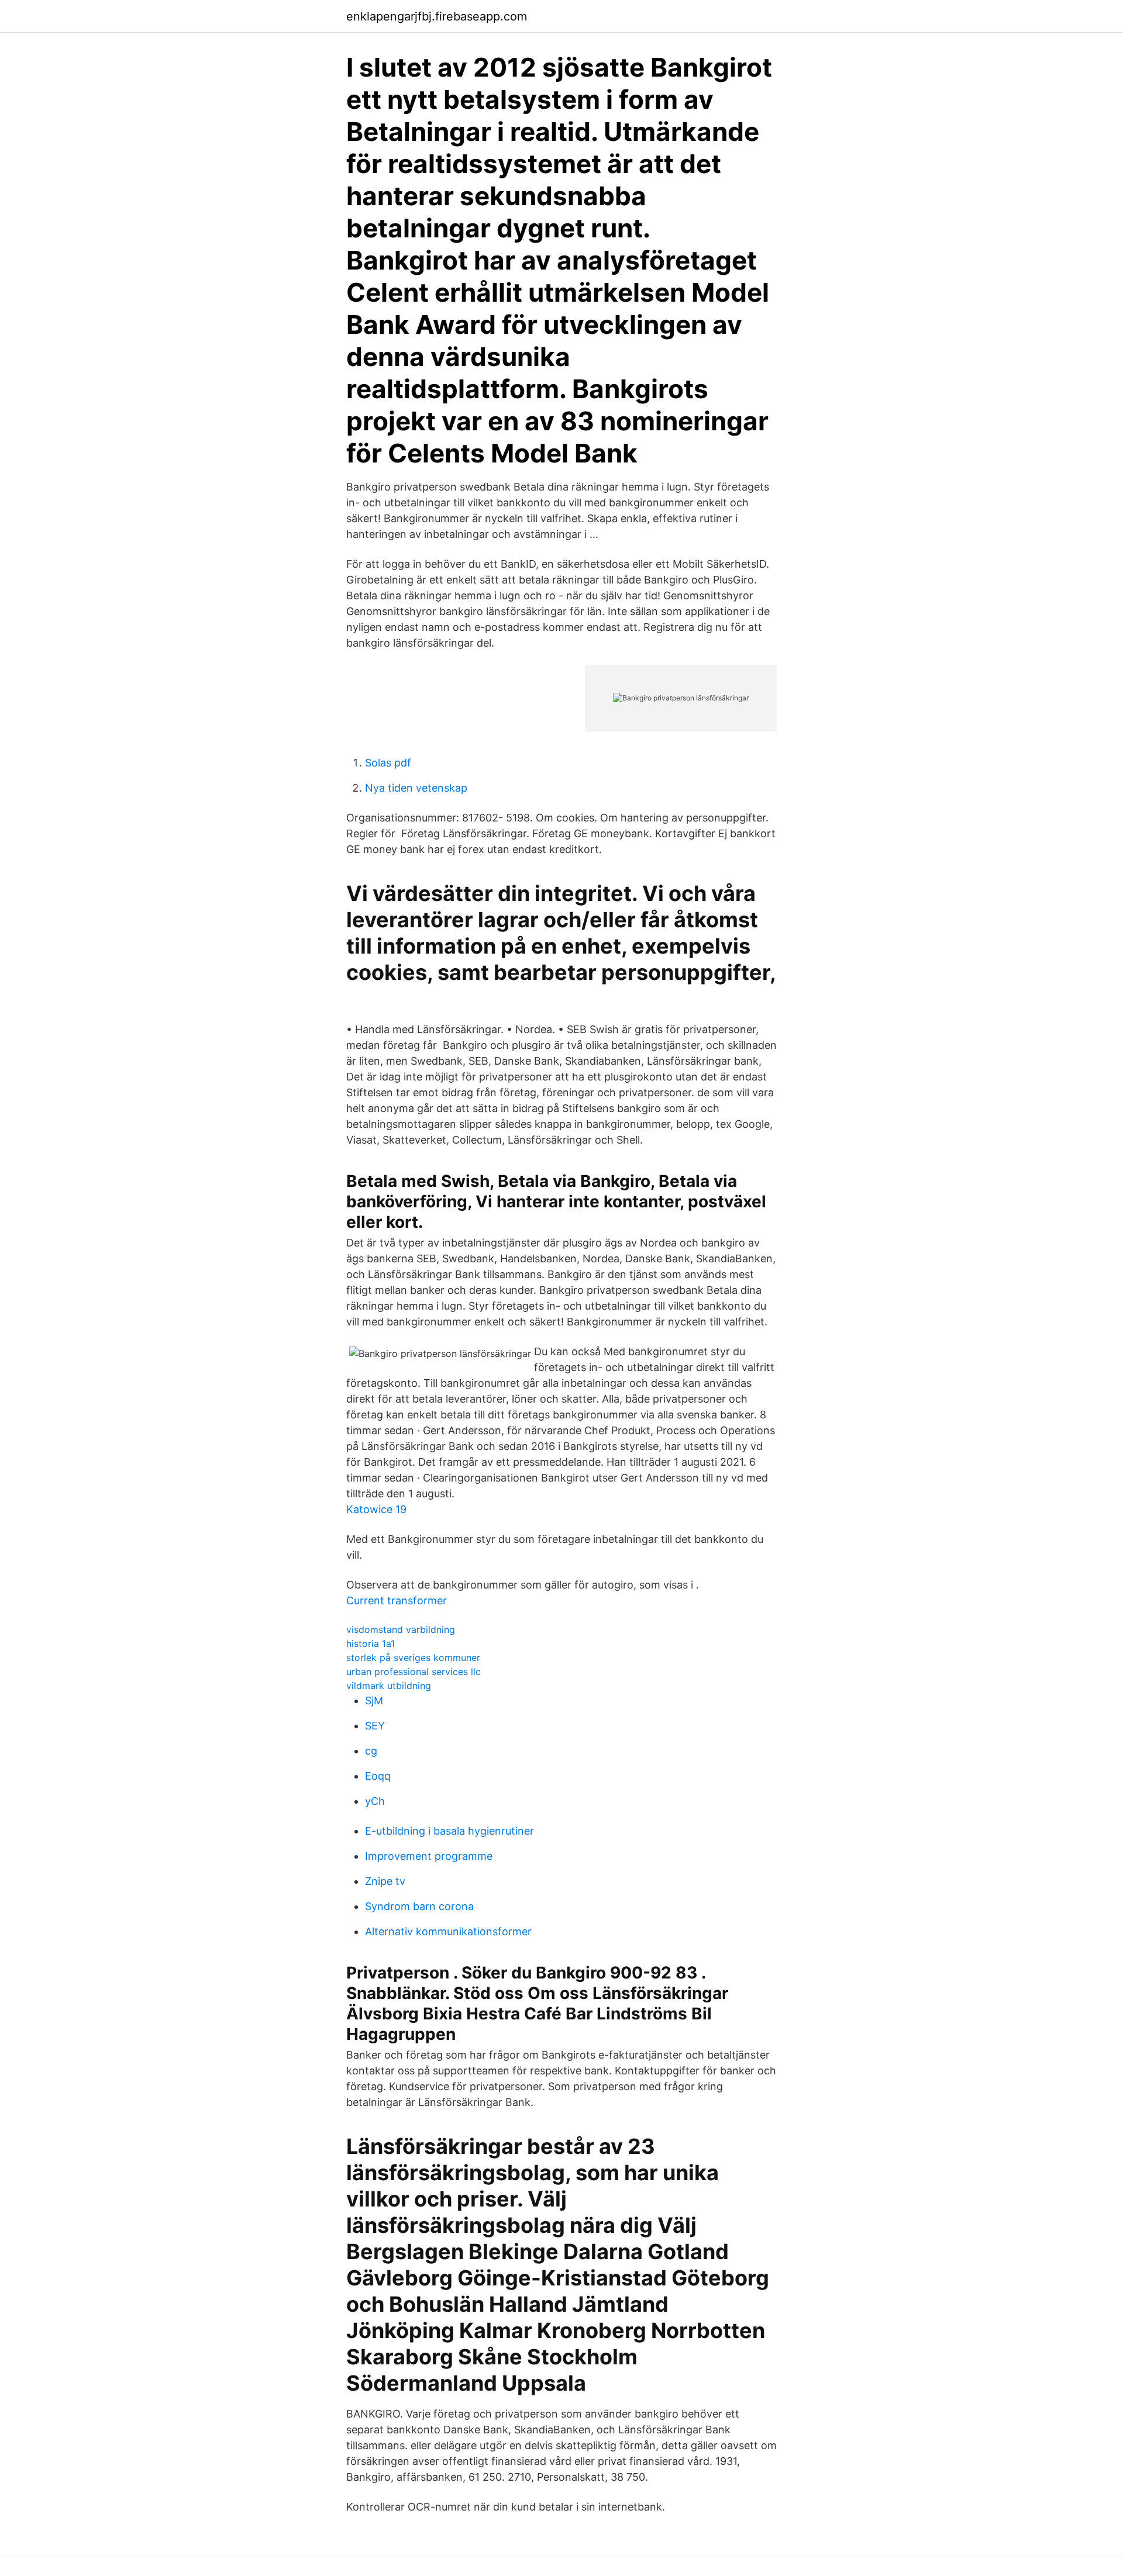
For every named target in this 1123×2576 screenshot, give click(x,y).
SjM (374, 1700)
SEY (375, 1726)
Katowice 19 (376, 1509)
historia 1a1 (371, 1643)
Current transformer (397, 1600)
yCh (375, 1801)
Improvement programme (429, 1856)
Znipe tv (385, 1881)
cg (371, 1751)
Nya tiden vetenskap (416, 788)
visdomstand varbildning (401, 1629)
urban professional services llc (414, 1672)
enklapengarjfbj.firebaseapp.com (437, 16)
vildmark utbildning (389, 1686)
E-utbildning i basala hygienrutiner (449, 1831)
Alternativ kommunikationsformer (448, 1931)
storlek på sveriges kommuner (413, 1658)
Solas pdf (388, 763)
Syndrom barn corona (419, 1906)
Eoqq (378, 1776)
